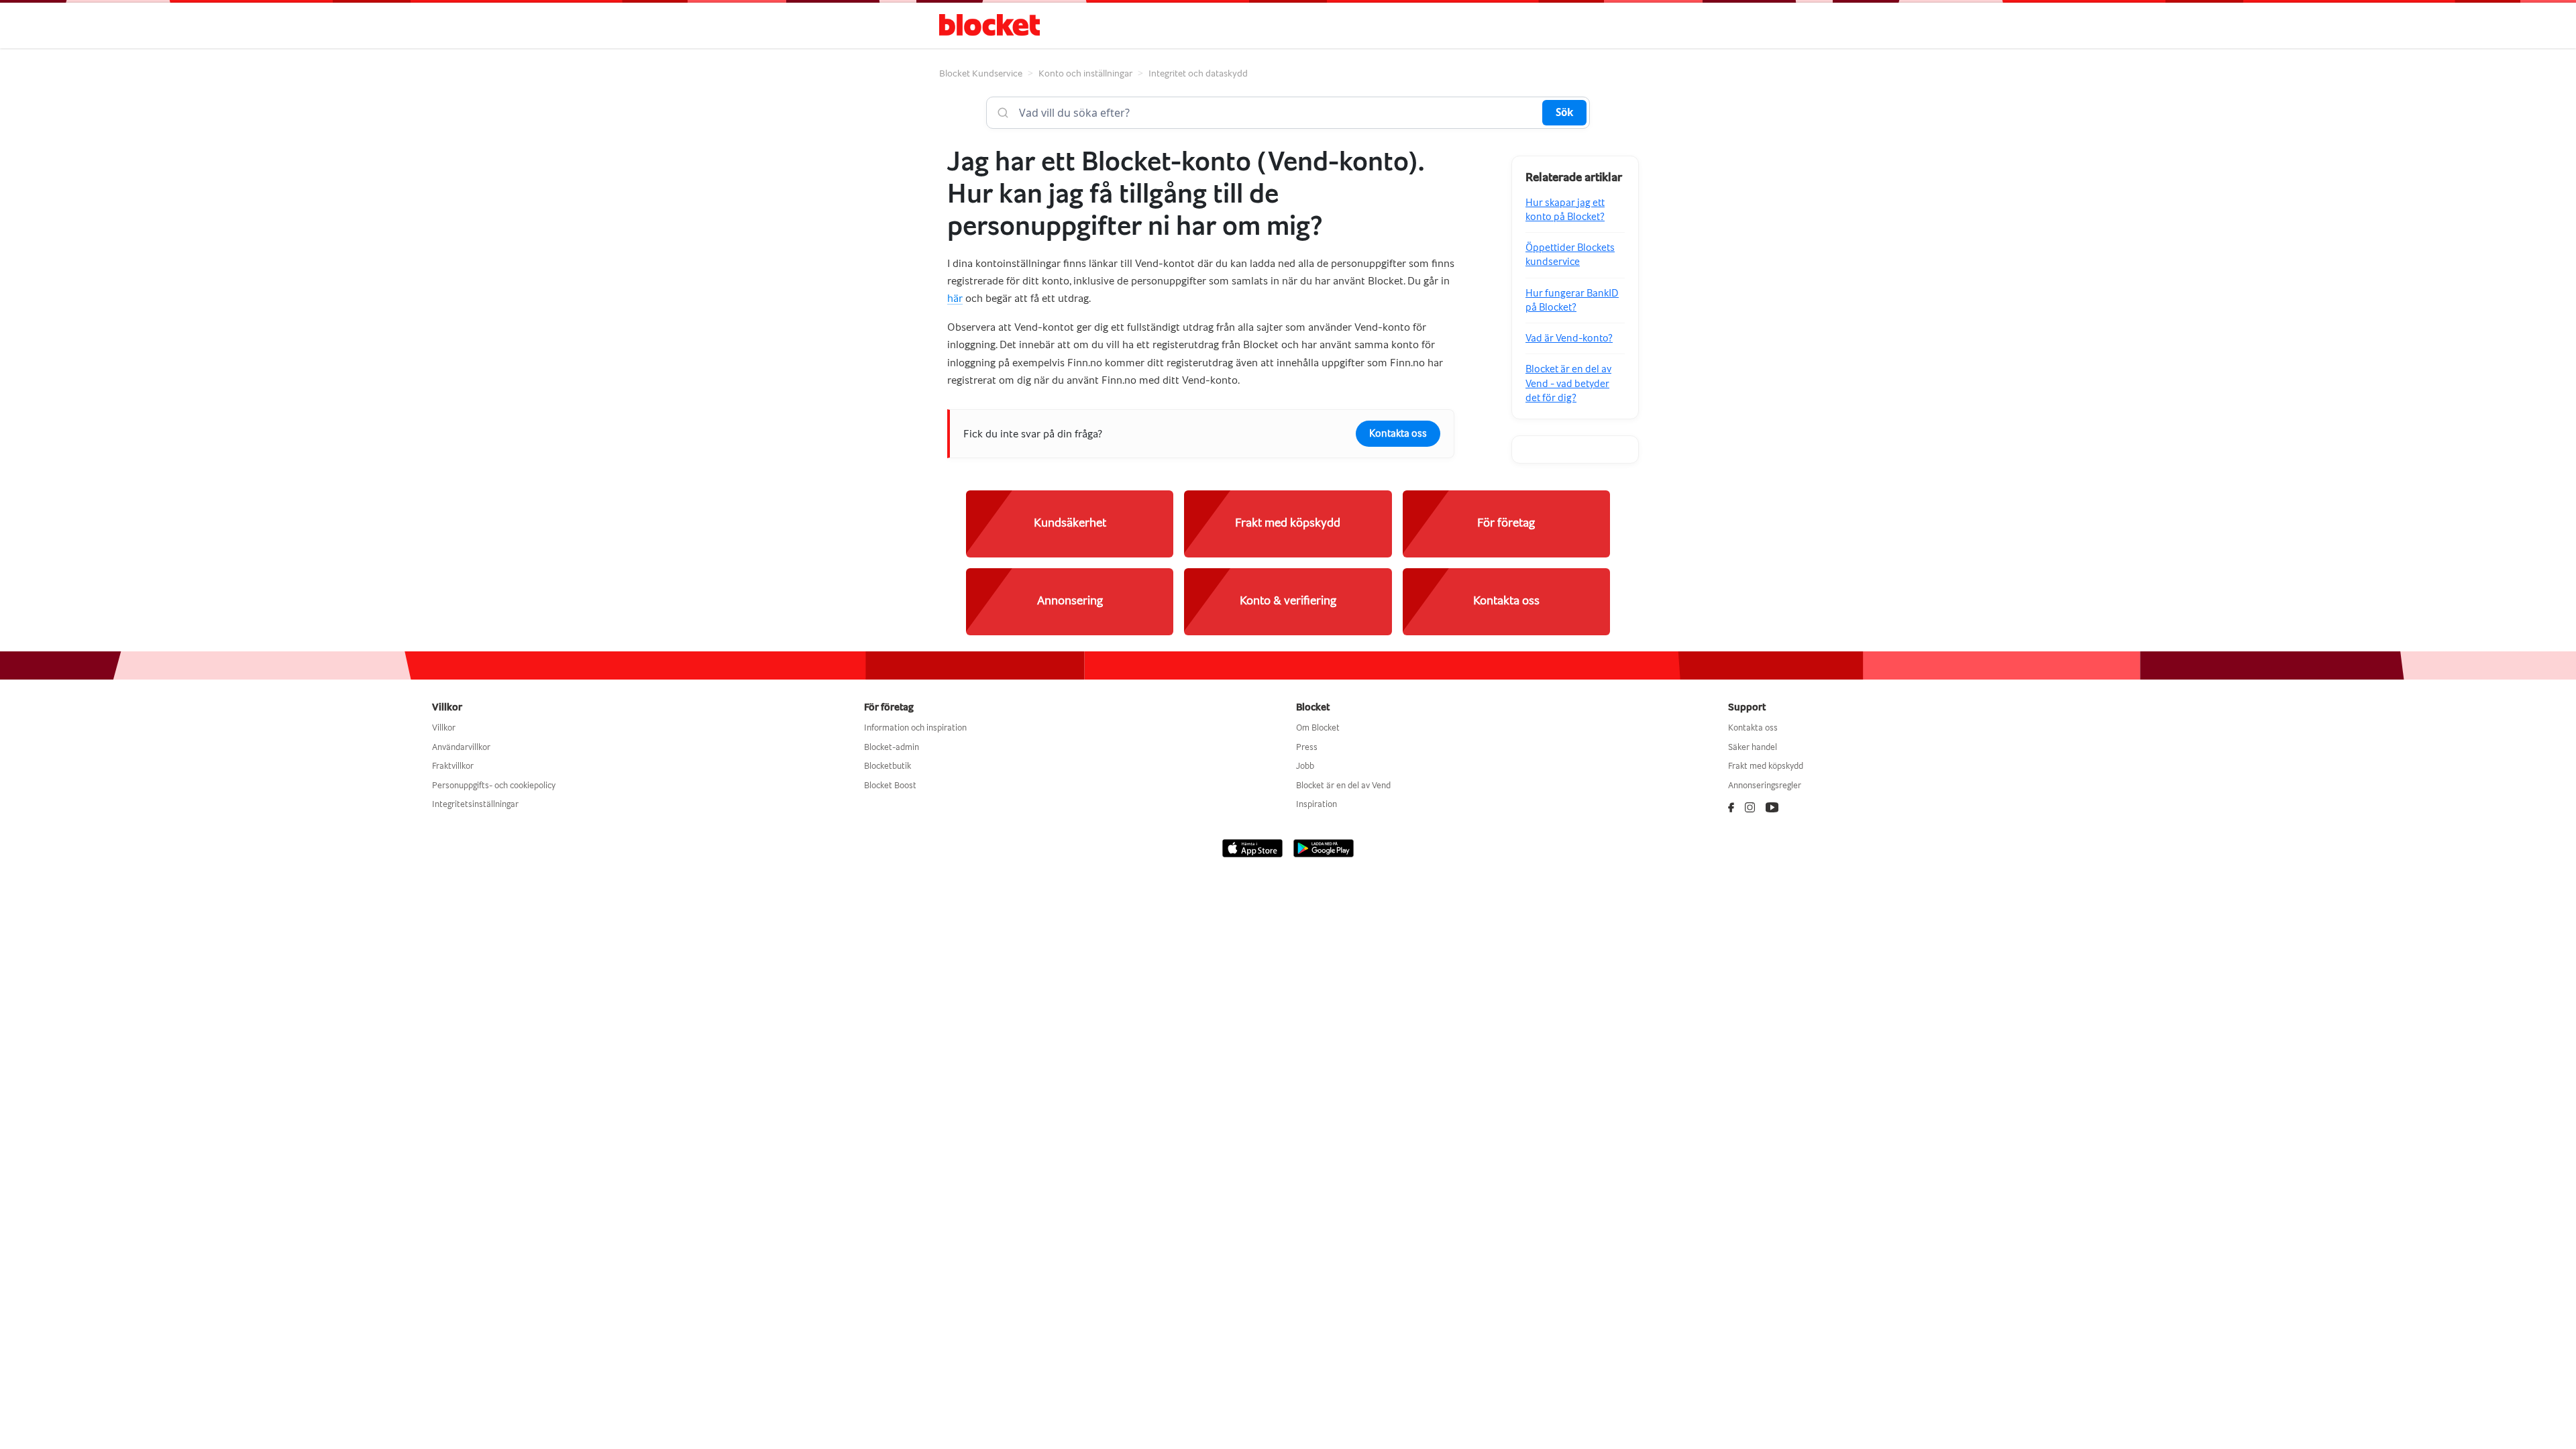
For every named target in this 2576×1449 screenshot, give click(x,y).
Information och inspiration (915, 728)
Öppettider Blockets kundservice (1570, 255)
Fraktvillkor (453, 766)
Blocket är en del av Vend (1343, 785)
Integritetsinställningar (475, 804)
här (955, 298)
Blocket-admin (892, 747)
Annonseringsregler (1765, 785)
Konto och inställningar (1085, 73)
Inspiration (1317, 804)
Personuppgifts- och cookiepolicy (494, 785)
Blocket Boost (890, 785)
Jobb (1305, 766)
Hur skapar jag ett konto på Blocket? (1565, 210)
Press (1307, 747)
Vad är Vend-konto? (1569, 338)
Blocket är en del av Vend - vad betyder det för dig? (1568, 383)
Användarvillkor (461, 747)
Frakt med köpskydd (1766, 766)
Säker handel (1753, 747)
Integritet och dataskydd (1198, 73)
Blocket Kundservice (981, 73)
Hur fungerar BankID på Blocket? (1572, 300)
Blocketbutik (888, 766)
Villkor (444, 728)
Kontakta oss (1398, 433)
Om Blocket (1318, 728)
